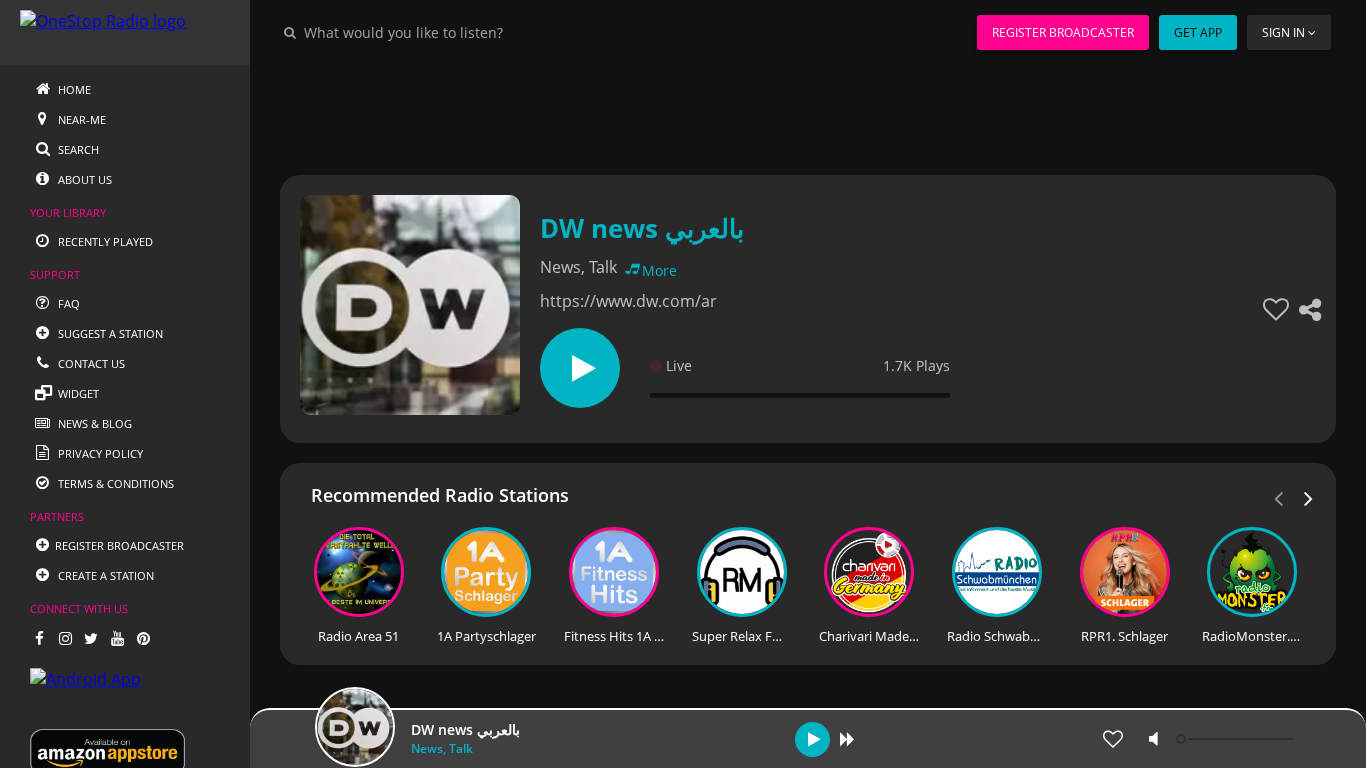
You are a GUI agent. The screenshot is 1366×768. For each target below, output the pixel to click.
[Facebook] (39, 638)
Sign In (1283, 32)
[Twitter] (91, 638)
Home (73, 89)
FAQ (67, 303)
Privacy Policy (99, 453)
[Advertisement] (808, 110)
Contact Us (90, 363)
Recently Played (104, 241)
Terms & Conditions (114, 483)
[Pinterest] (143, 638)
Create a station (104, 575)
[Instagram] (65, 638)
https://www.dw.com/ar (628, 301)
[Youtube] (117, 638)
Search (77, 149)
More (659, 270)
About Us (83, 179)
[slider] (1237, 739)
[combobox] (464, 32)
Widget (77, 393)
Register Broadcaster (1063, 32)
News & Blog (93, 423)
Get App (1198, 32)
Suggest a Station (109, 333)
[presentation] (1309, 497)
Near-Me (80, 119)
